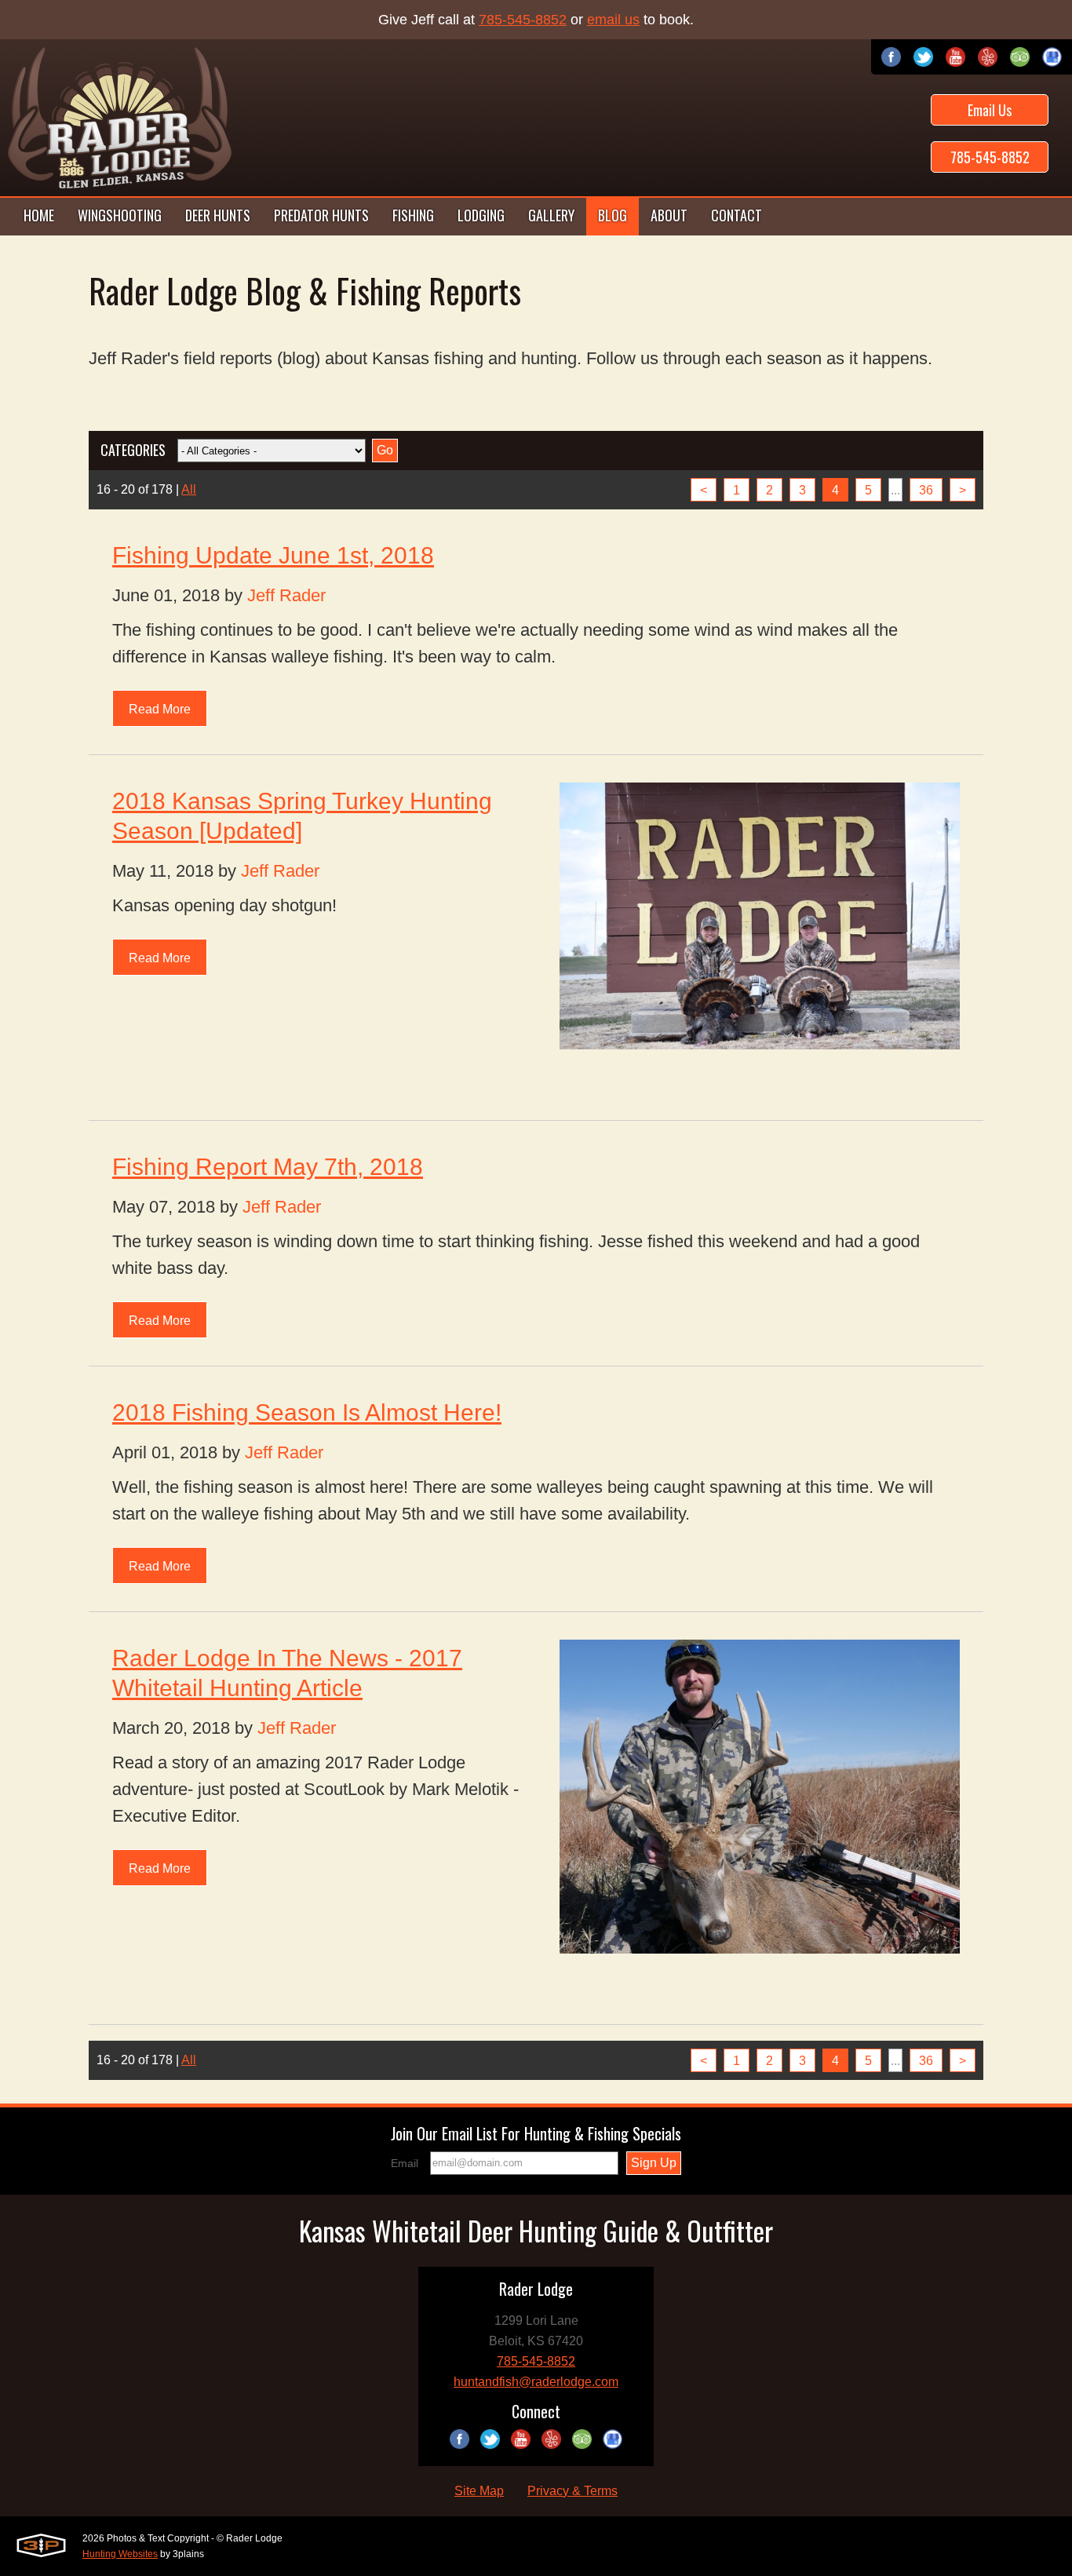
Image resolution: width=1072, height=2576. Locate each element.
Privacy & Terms (572, 2491)
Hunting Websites (120, 2554)
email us (613, 20)
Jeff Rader (286, 595)
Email (405, 2163)
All (189, 489)
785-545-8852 (523, 20)
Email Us (990, 110)
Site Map (479, 2491)
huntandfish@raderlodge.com (536, 2382)
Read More (160, 709)
